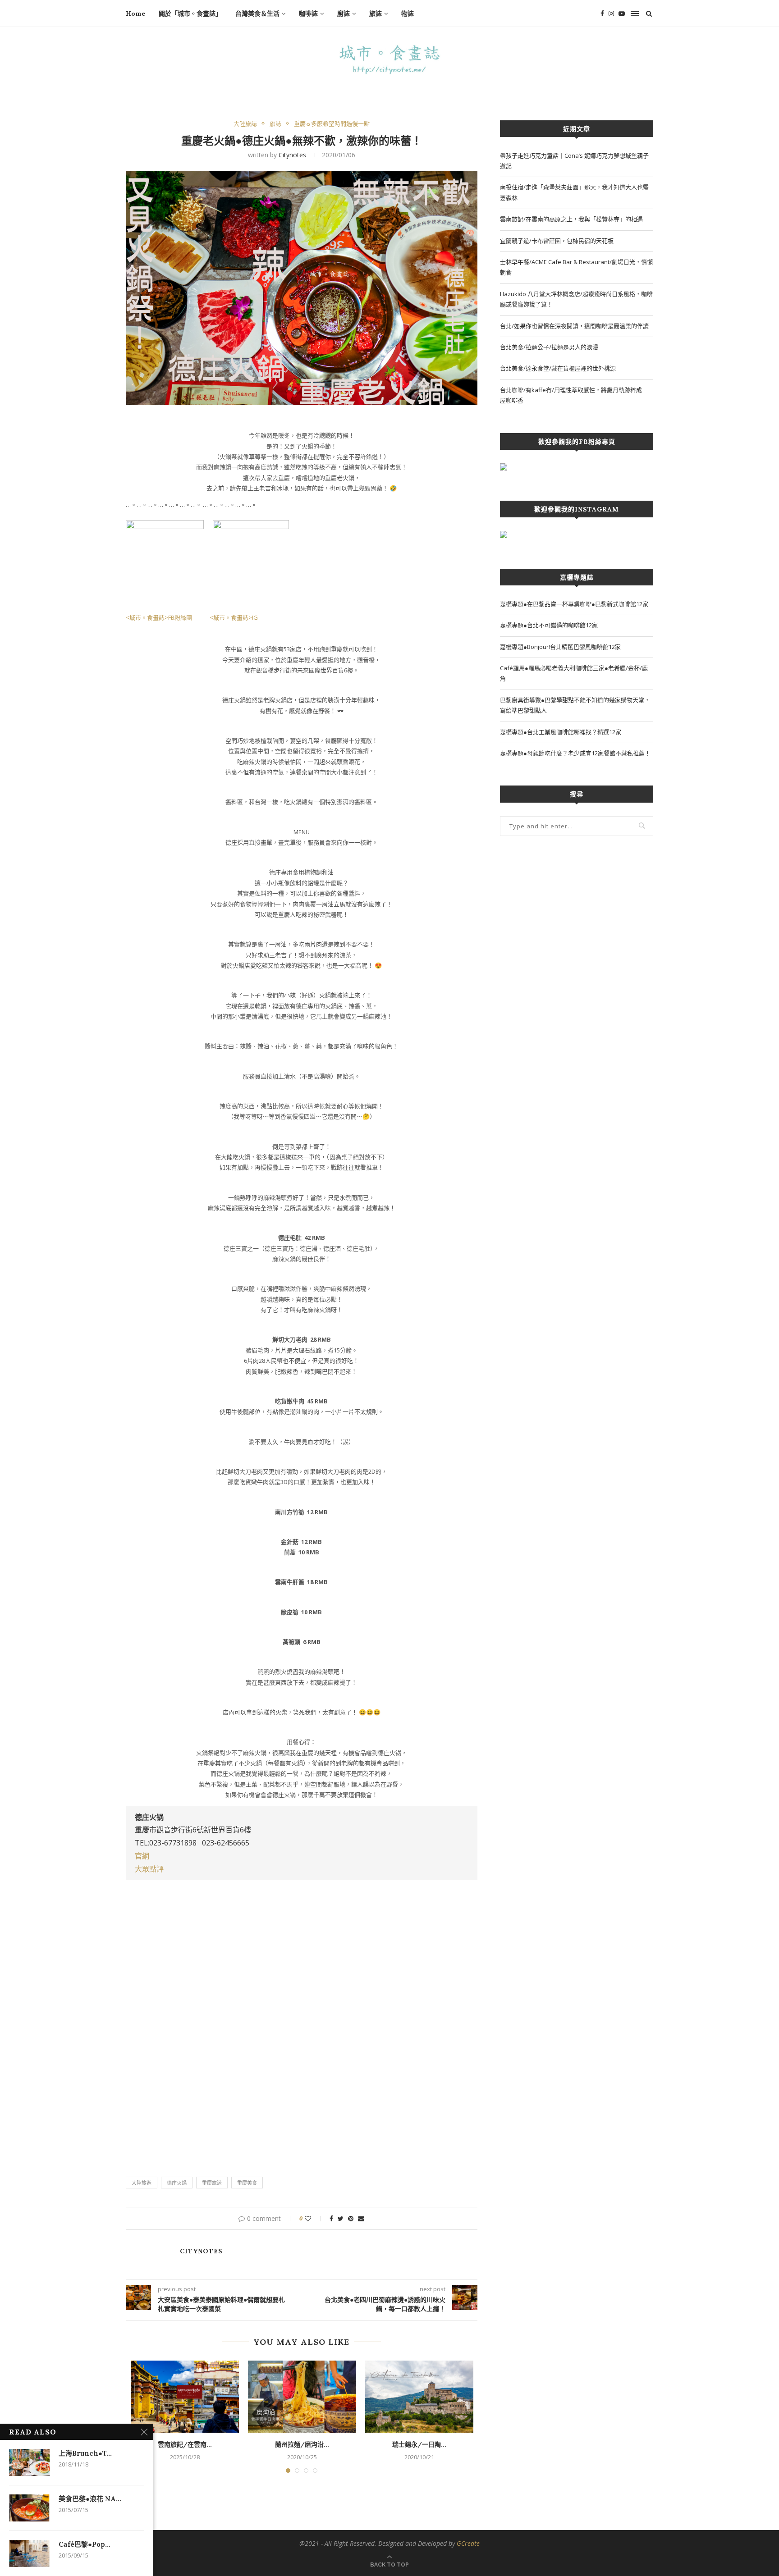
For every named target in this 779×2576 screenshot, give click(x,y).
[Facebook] (602, 14)
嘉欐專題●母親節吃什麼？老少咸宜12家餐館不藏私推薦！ (575, 753)
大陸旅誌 (245, 124)
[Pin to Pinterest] (351, 2218)
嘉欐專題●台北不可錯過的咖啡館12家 (549, 625)
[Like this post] (314, 2218)
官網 (142, 1856)
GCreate (468, 2543)
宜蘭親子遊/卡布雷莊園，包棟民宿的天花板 (557, 241)
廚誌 (344, 14)
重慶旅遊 (212, 2183)
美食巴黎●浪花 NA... (90, 2499)
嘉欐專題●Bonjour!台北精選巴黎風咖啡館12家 (560, 647)
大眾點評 (149, 1869)
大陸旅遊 (142, 2183)
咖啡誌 (308, 14)
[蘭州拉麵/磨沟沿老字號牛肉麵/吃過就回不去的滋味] (302, 2397)
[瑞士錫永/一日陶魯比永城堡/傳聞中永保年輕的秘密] (419, 2397)
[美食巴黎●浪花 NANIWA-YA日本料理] (29, 2508)
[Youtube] (622, 14)
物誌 (408, 14)
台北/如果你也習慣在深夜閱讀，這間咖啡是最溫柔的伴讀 (574, 326)
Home (135, 14)
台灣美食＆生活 (257, 14)
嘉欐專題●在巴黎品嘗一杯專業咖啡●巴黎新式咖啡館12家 (574, 604)
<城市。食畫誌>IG (233, 617)
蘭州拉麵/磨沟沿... (302, 2444)
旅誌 (376, 14)
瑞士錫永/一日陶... (419, 2444)
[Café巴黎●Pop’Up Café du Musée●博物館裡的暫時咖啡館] (29, 2553)
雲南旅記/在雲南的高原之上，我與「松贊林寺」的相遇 (571, 219)
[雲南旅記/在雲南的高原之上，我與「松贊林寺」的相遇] (185, 2397)
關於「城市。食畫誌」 (190, 14)
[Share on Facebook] (331, 2218)
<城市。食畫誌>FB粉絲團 (161, 617)
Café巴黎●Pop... (85, 2544)
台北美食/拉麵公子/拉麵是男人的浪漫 (549, 347)
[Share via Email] (361, 2218)
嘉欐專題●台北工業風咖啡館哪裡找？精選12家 (561, 732)
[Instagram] (611, 14)
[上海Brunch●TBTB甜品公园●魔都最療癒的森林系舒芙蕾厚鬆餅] (29, 2462)
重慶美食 (247, 2183)
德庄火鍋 (177, 2183)
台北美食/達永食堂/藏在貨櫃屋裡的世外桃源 (558, 368)
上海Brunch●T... (85, 2453)
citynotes (292, 155)
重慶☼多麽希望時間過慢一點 (332, 124)
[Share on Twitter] (341, 2218)
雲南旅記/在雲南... (185, 2444)
